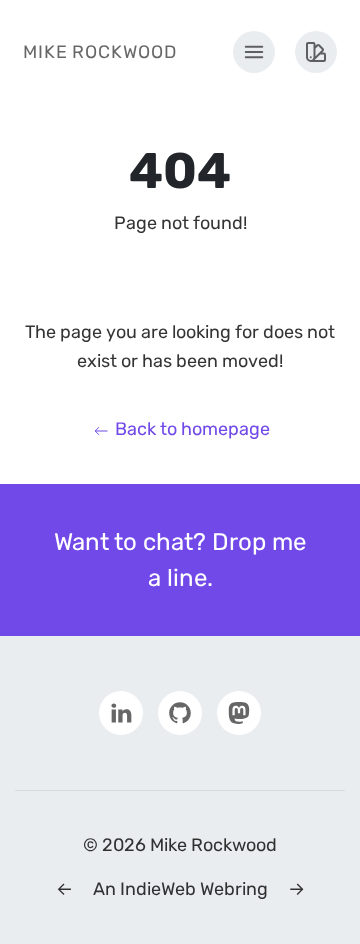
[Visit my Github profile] (180, 712)
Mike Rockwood (100, 52)
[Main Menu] (254, 52)
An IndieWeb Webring (180, 889)
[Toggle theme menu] (316, 52)
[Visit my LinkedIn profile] (121, 712)
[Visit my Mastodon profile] (239, 712)
